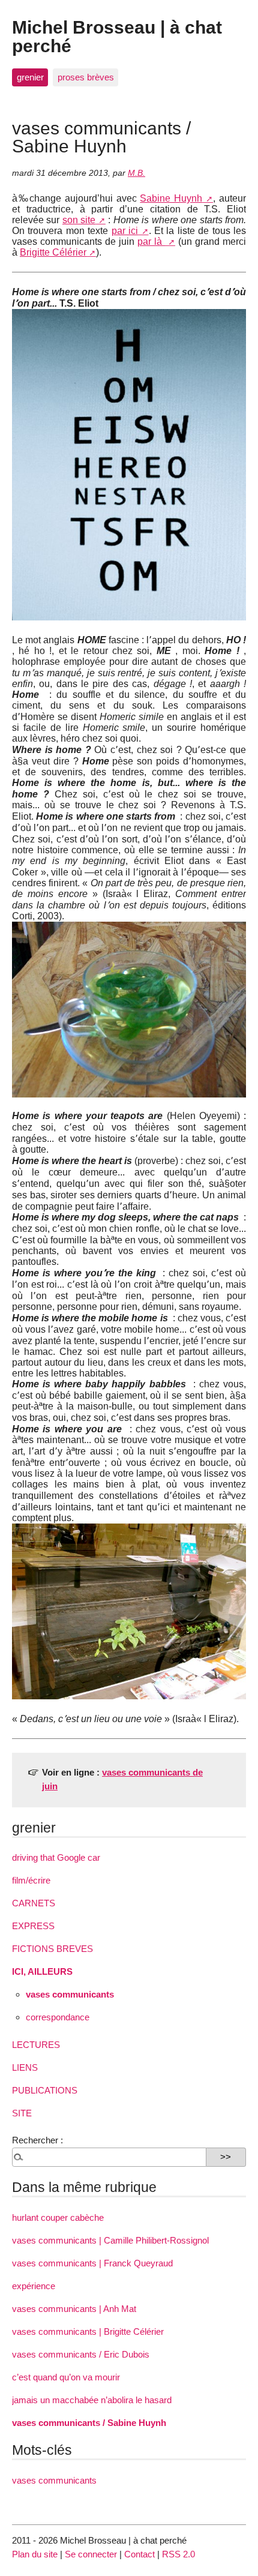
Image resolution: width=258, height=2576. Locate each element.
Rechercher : (37, 2140)
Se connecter (91, 2554)
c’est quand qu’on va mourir (66, 2377)
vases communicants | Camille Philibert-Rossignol (110, 2240)
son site (79, 220)
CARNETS (34, 1903)
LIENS (25, 2067)
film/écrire (31, 1880)
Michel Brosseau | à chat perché (117, 36)
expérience (34, 2286)
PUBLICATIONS (45, 2090)
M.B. (136, 173)
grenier (30, 77)
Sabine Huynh (171, 198)
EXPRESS (33, 1926)
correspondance (58, 2017)
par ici (125, 231)
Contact (139, 2554)
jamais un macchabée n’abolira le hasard (92, 2400)
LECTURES (36, 2045)
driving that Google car (56, 1857)
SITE (22, 2113)
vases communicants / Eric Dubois (81, 2354)
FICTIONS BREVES (52, 1949)
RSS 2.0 (178, 2554)
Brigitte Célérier (53, 252)
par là (151, 242)
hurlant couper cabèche (58, 2217)
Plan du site (35, 2554)
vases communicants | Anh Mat (74, 2309)
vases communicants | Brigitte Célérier (88, 2331)
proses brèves (86, 77)
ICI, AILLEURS (42, 1971)
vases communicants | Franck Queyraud (92, 2263)
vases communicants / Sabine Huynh (89, 2423)
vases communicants (70, 1994)
